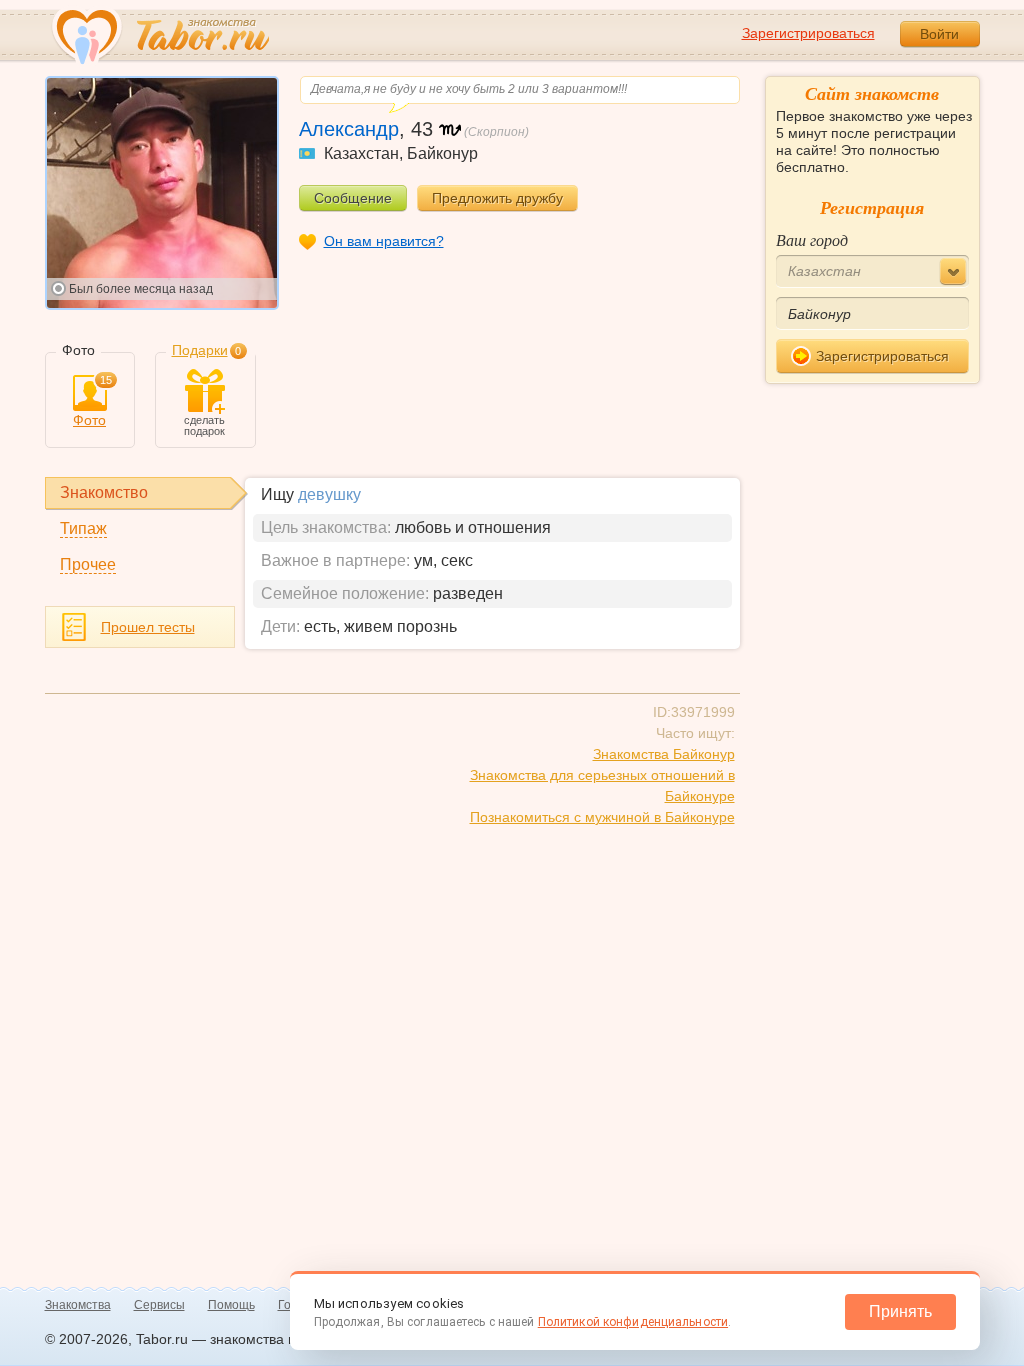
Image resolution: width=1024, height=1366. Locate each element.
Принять (900, 1311)
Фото (92, 401)
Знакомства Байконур (664, 754)
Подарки (200, 350)
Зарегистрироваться (808, 33)
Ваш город (812, 239)
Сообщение (353, 198)
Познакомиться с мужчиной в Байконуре (602, 817)
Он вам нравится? (384, 241)
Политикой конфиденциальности (633, 1322)
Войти (939, 34)
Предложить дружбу (497, 198)
